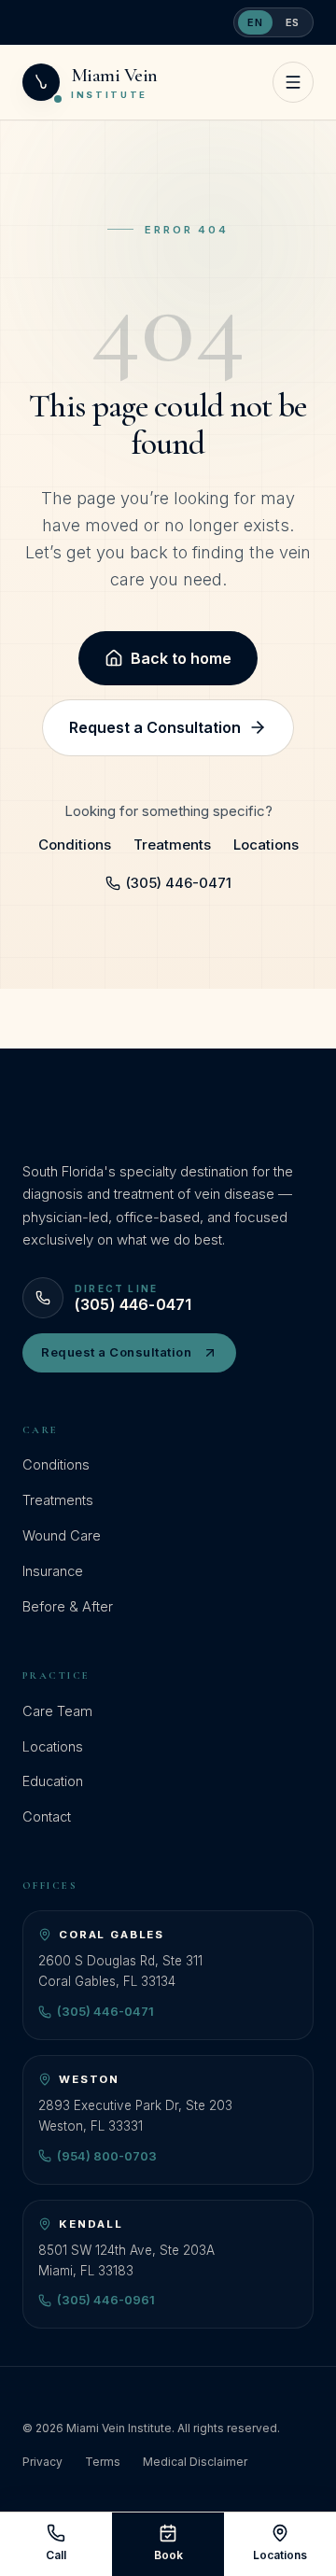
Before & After (68, 1606)
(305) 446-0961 (106, 2300)
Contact (47, 1816)
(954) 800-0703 (107, 2156)
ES (293, 22)
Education (53, 1781)
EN (255, 22)
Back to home (181, 658)
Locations (266, 845)
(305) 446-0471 (179, 883)
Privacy (42, 2462)
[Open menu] (293, 82)
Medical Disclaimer (195, 2462)
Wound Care (62, 1535)
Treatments (172, 845)
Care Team (57, 1711)
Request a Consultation (155, 727)
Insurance (53, 1571)
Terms (103, 2462)
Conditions (75, 845)
